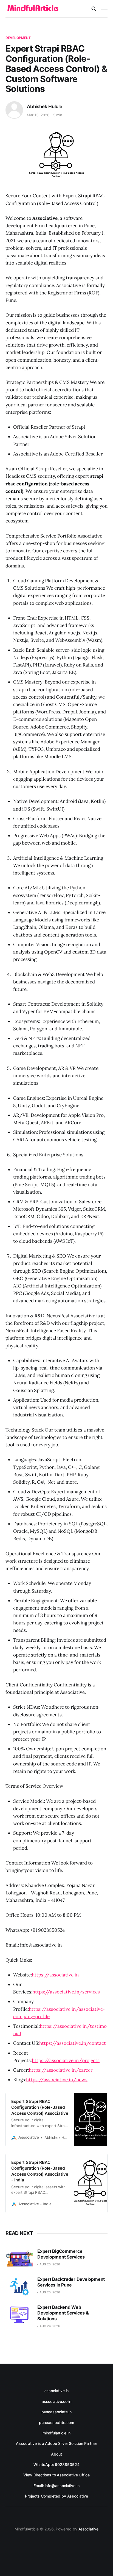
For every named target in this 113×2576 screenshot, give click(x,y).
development (18, 38)
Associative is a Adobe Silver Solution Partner (56, 2443)
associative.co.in (57, 2401)
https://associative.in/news (57, 2080)
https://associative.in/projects (66, 2060)
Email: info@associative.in (56, 2486)
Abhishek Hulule (44, 106)
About (56, 2454)
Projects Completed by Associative (56, 2496)
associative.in (57, 2391)
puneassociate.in (57, 2412)
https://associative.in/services (66, 1992)
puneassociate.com (56, 2422)
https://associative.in (55, 1975)
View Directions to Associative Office (56, 2475)
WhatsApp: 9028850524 (56, 2464)
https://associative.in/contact (73, 2043)
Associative (88, 2529)
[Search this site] (94, 9)
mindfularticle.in (56, 2433)
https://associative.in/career (61, 2070)
